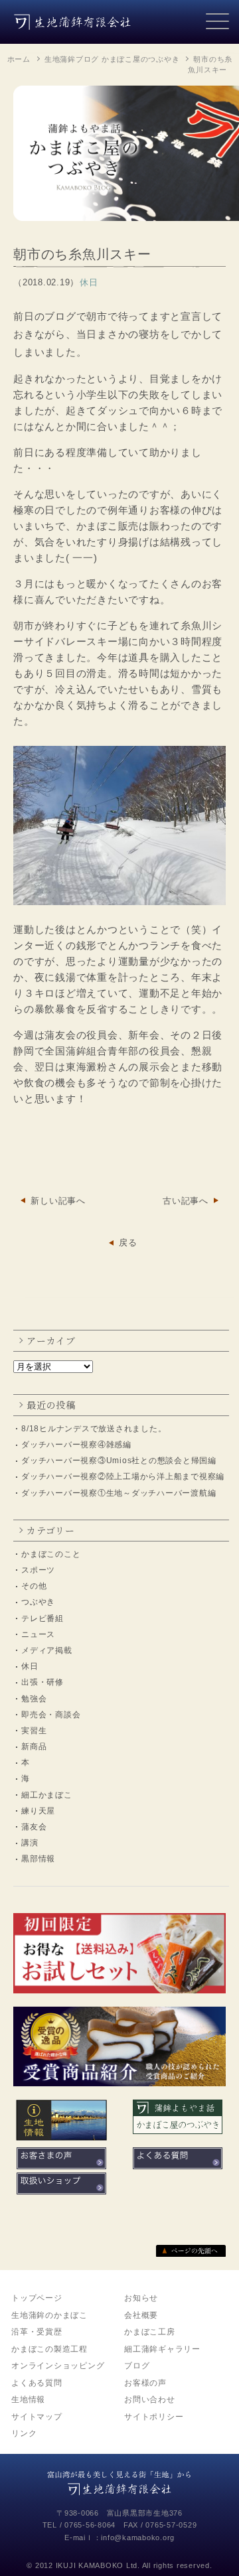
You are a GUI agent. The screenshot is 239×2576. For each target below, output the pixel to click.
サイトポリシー (154, 2417)
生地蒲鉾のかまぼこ (49, 2315)
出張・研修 (42, 1682)
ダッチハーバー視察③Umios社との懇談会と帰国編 (119, 1461)
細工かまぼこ (47, 1795)
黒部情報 (38, 1859)
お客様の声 (145, 2383)
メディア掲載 (47, 1650)
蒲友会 (34, 1827)
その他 (34, 1586)
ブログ (137, 2366)
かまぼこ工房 (150, 2332)
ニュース (38, 1634)
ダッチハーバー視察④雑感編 (76, 1445)
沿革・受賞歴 (37, 2332)
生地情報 (28, 2399)
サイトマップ (37, 2417)
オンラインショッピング (58, 2366)
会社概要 (141, 2315)
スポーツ (38, 1570)
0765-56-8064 (90, 2525)
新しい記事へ (58, 1201)
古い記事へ (186, 1201)
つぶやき (38, 1602)
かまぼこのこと (51, 1554)
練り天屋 (38, 1811)
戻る (128, 1243)
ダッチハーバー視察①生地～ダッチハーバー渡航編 (119, 1493)
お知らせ (141, 2298)
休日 (30, 1666)
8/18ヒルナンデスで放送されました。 (94, 1429)
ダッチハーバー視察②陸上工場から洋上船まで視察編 (123, 1476)
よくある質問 (37, 2383)
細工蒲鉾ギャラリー (162, 2349)
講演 (30, 1843)
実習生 (34, 1731)
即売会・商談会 (51, 1715)
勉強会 (34, 1699)
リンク (24, 2433)
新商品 (34, 1747)
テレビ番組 (42, 1618)
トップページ (37, 2298)
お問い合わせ (150, 2399)
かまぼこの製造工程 (49, 2349)
